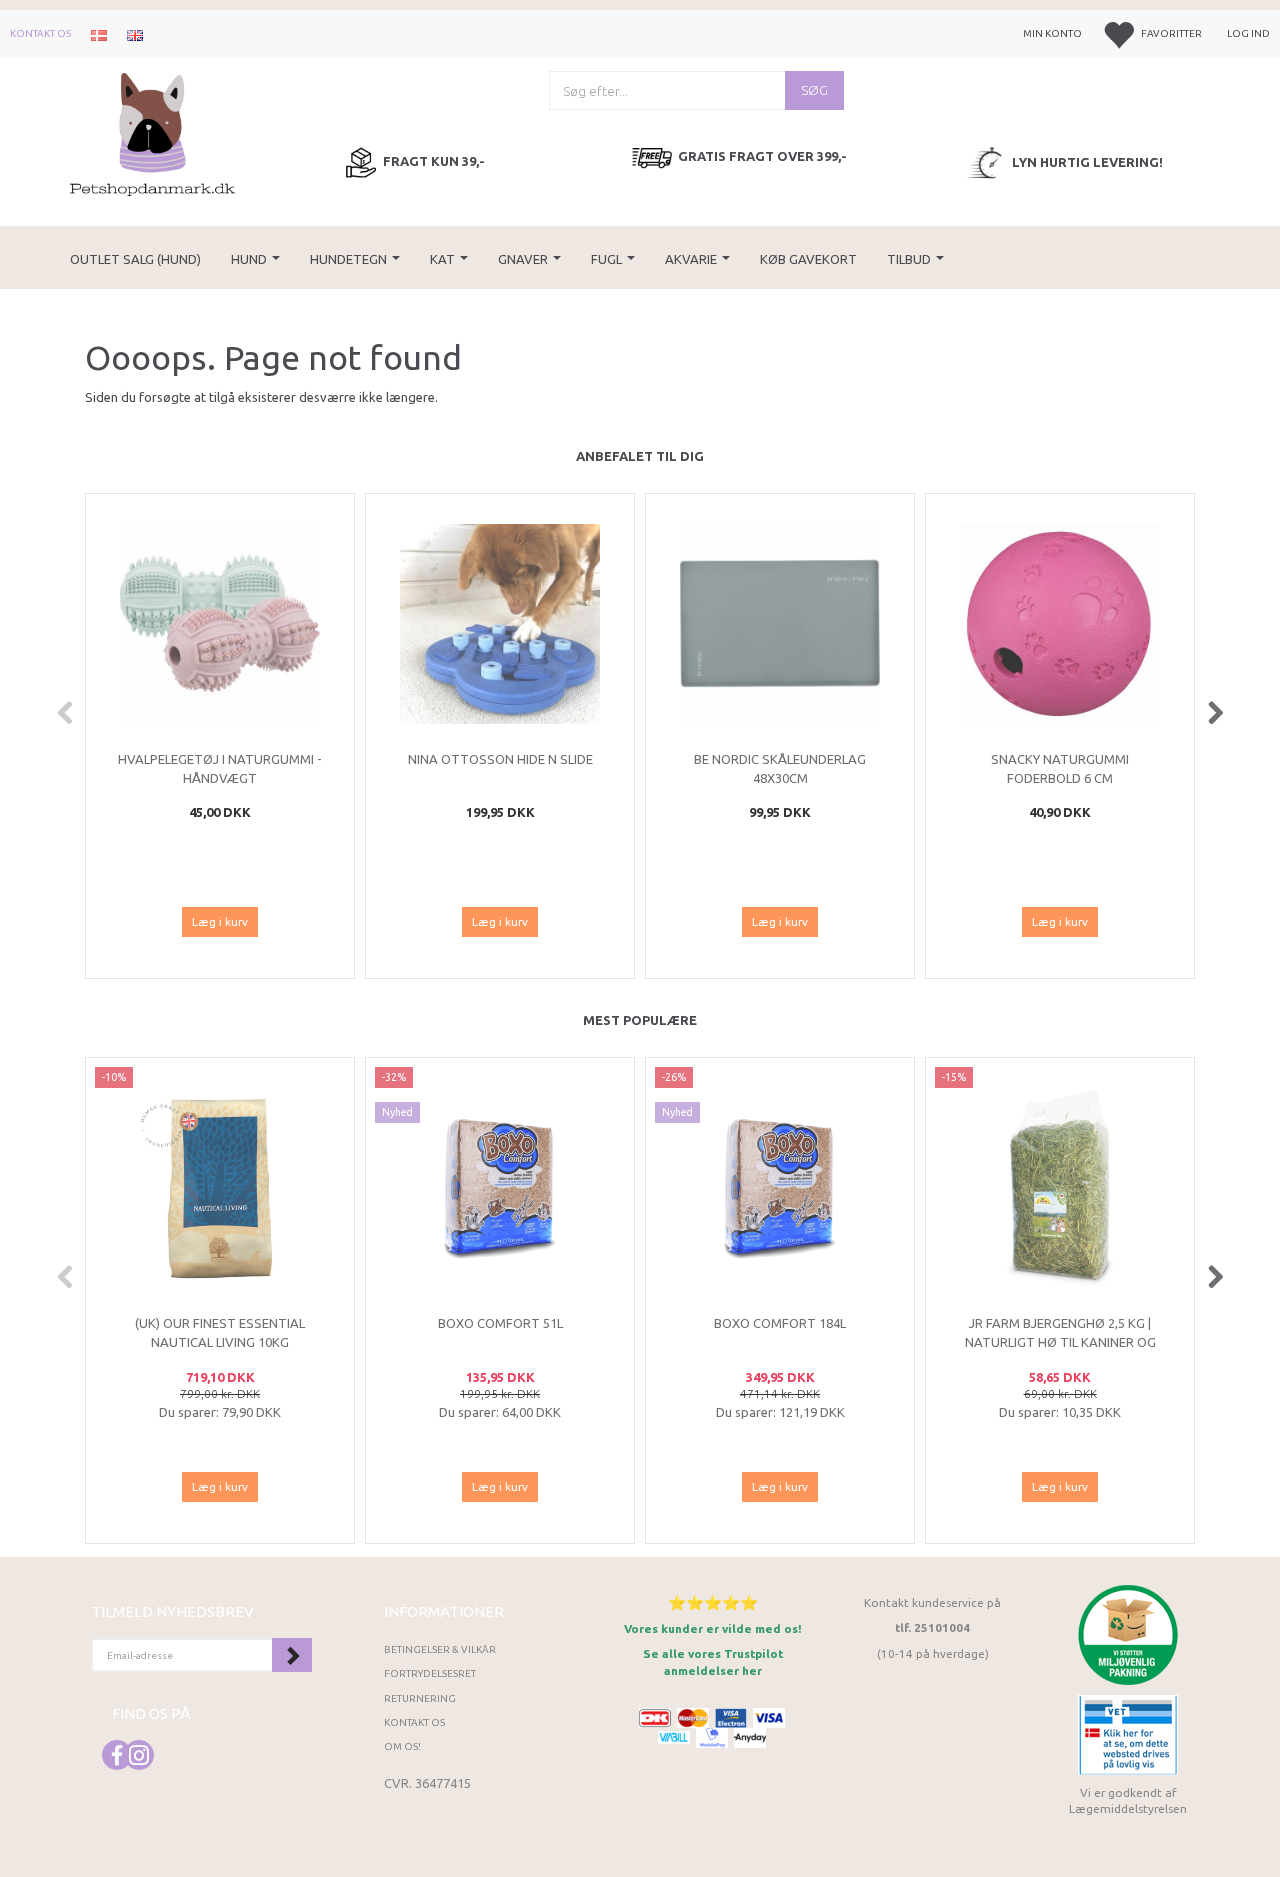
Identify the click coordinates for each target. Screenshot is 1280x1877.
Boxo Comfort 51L (500, 1323)
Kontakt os (40, 33)
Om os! (402, 1746)
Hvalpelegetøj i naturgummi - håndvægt (220, 768)
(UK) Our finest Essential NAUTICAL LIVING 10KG (220, 1332)
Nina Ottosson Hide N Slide (500, 759)
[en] (135, 34)
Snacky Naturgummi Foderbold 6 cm (1060, 768)
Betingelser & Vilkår (440, 1649)
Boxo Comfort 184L (780, 1323)
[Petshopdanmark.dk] (152, 132)
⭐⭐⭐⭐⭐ (713, 1602)
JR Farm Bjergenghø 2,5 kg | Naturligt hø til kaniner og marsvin (1060, 1341)
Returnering (420, 1698)
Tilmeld (292, 1655)
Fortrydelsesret (430, 1673)
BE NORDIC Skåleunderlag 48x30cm (780, 768)
